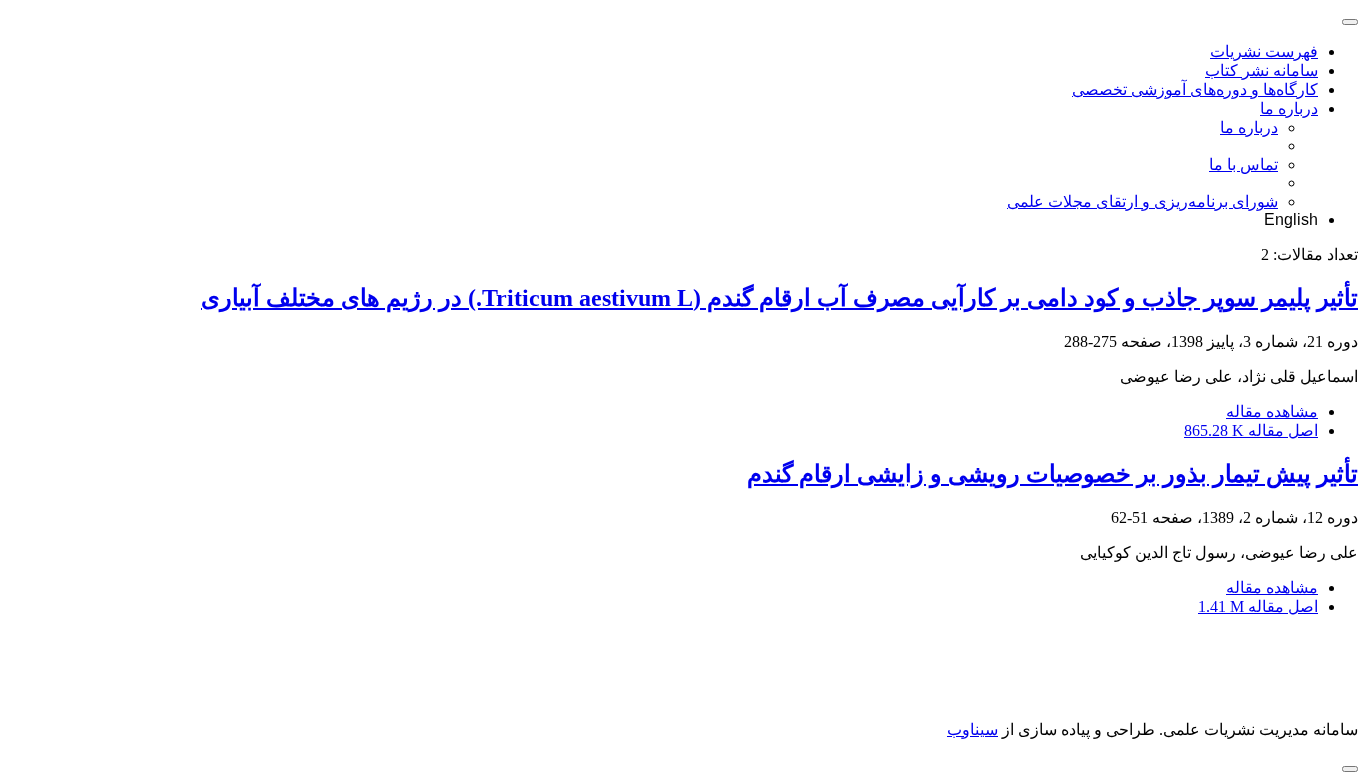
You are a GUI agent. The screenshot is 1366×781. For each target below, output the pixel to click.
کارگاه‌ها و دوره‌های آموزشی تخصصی (1195, 89)
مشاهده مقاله (1272, 411)
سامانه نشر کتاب (1261, 70)
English (1291, 219)
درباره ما (1289, 108)
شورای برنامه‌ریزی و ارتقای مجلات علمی (1142, 201)
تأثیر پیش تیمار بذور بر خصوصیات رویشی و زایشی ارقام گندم (1052, 474)
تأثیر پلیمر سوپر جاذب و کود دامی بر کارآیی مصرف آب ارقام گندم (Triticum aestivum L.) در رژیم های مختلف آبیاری (779, 298)
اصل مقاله (1251, 430)
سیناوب (972, 729)
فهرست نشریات (1264, 51)
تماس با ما (1243, 164)
